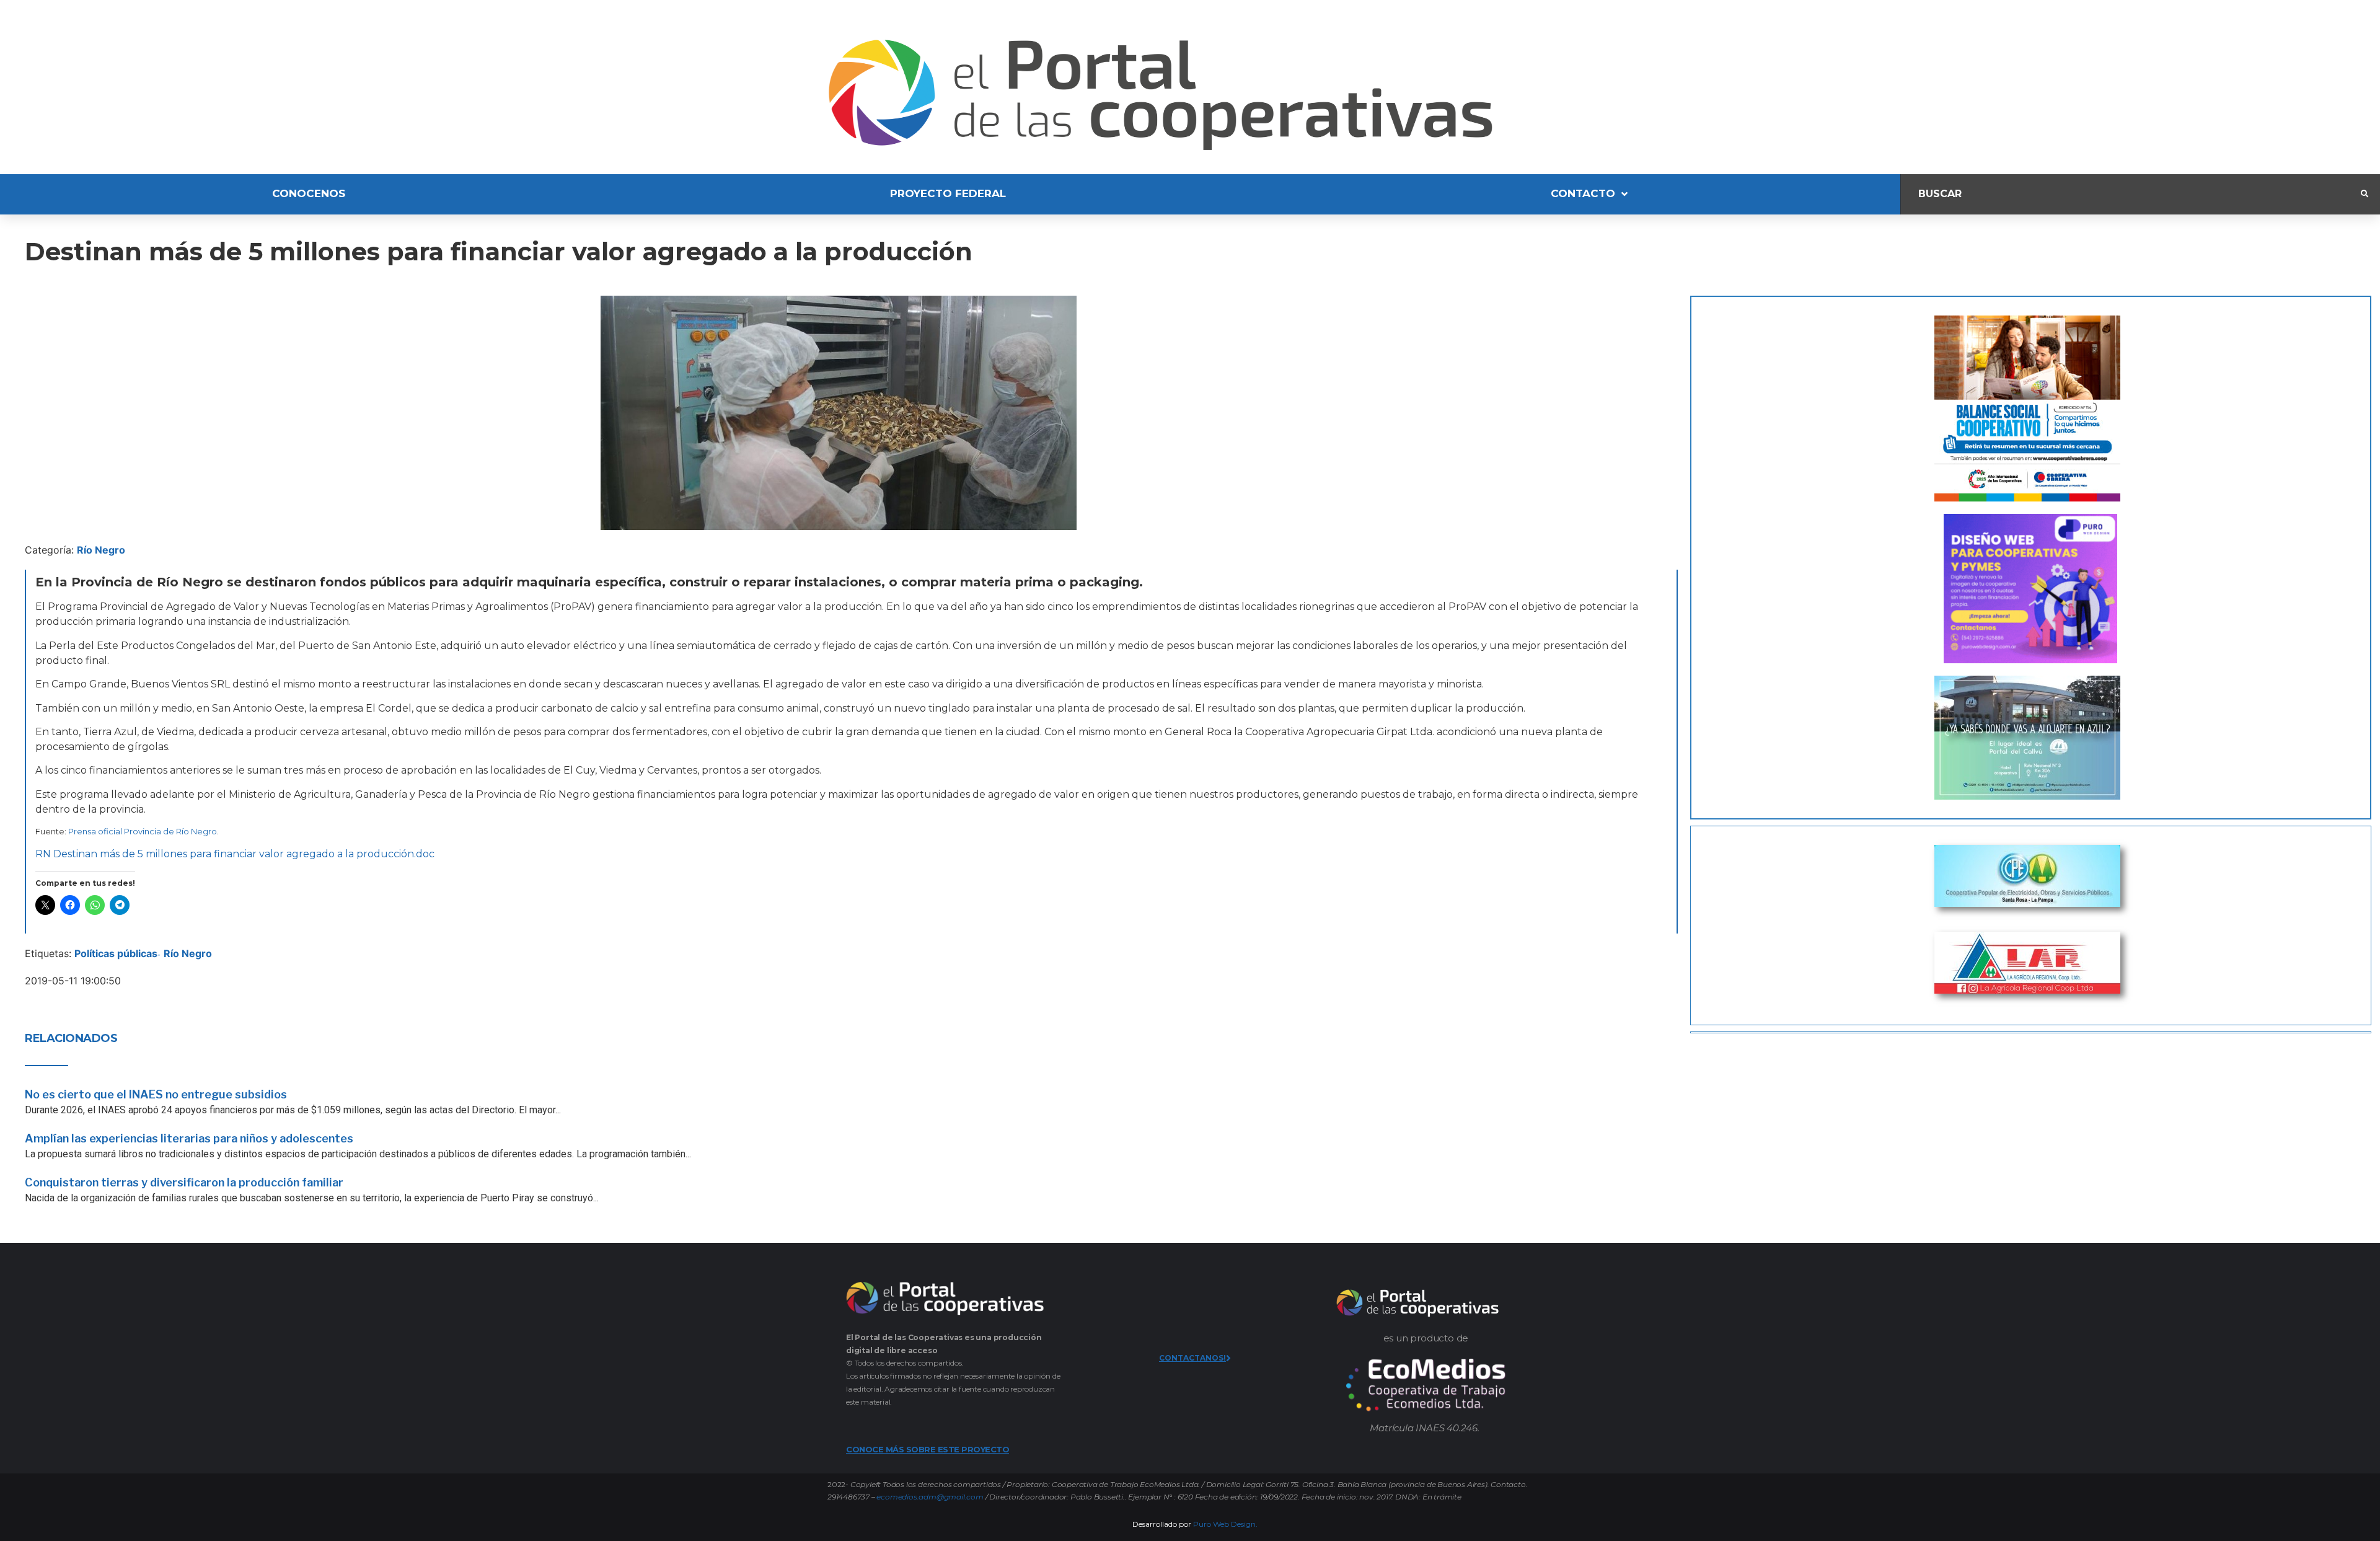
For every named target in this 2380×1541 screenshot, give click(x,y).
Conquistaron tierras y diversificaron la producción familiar (184, 1182)
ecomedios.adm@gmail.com (930, 1497)
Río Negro (101, 550)
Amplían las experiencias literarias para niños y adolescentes (189, 1138)
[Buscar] (2131, 194)
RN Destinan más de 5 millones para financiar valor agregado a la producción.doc (235, 854)
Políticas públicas (116, 953)
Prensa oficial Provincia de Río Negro (143, 831)
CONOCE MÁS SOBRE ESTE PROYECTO (928, 1449)
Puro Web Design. (1225, 1524)
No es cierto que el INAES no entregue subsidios (156, 1094)
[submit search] (2365, 194)
